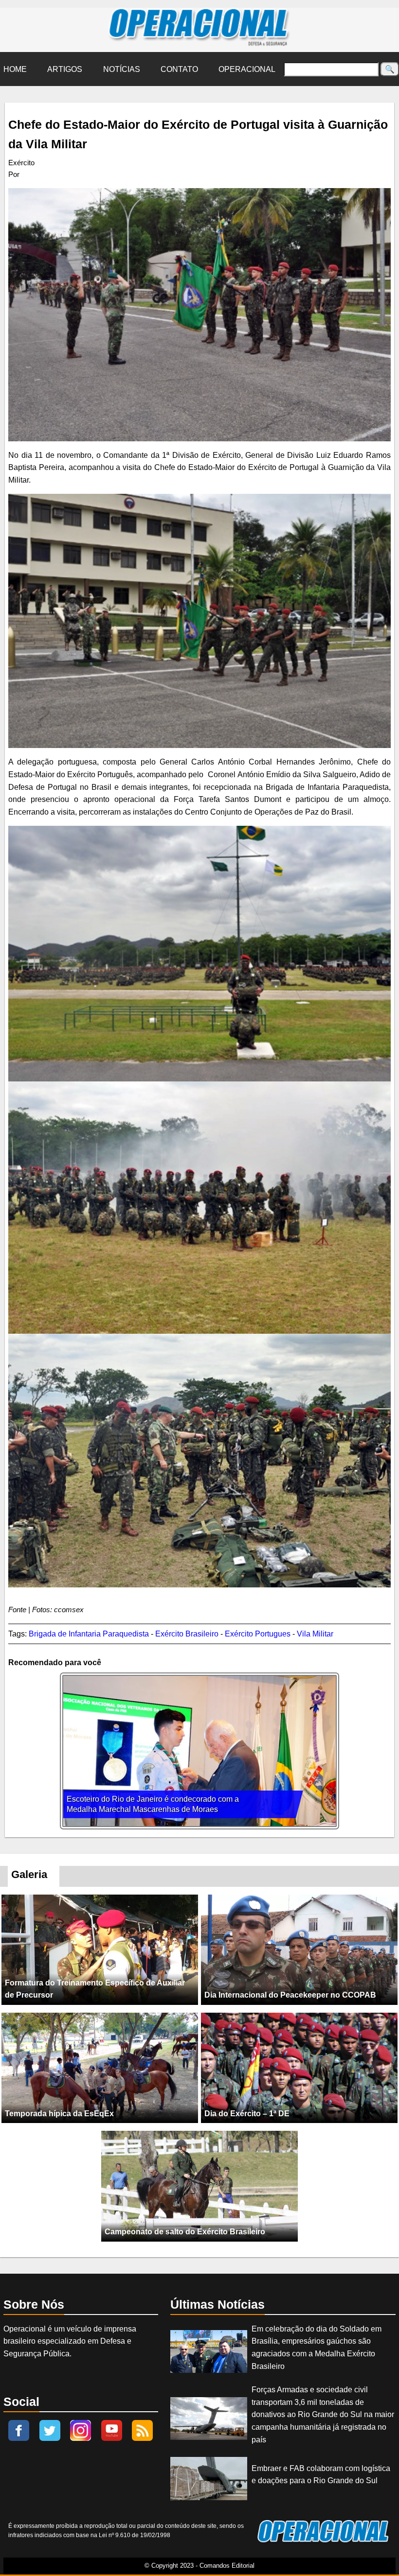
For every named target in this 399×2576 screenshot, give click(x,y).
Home (15, 69)
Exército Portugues (258, 1634)
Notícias (122, 69)
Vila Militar (315, 1634)
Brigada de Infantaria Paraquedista (89, 1634)
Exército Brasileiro (187, 1634)
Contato (179, 69)
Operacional (247, 69)
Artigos (65, 69)
